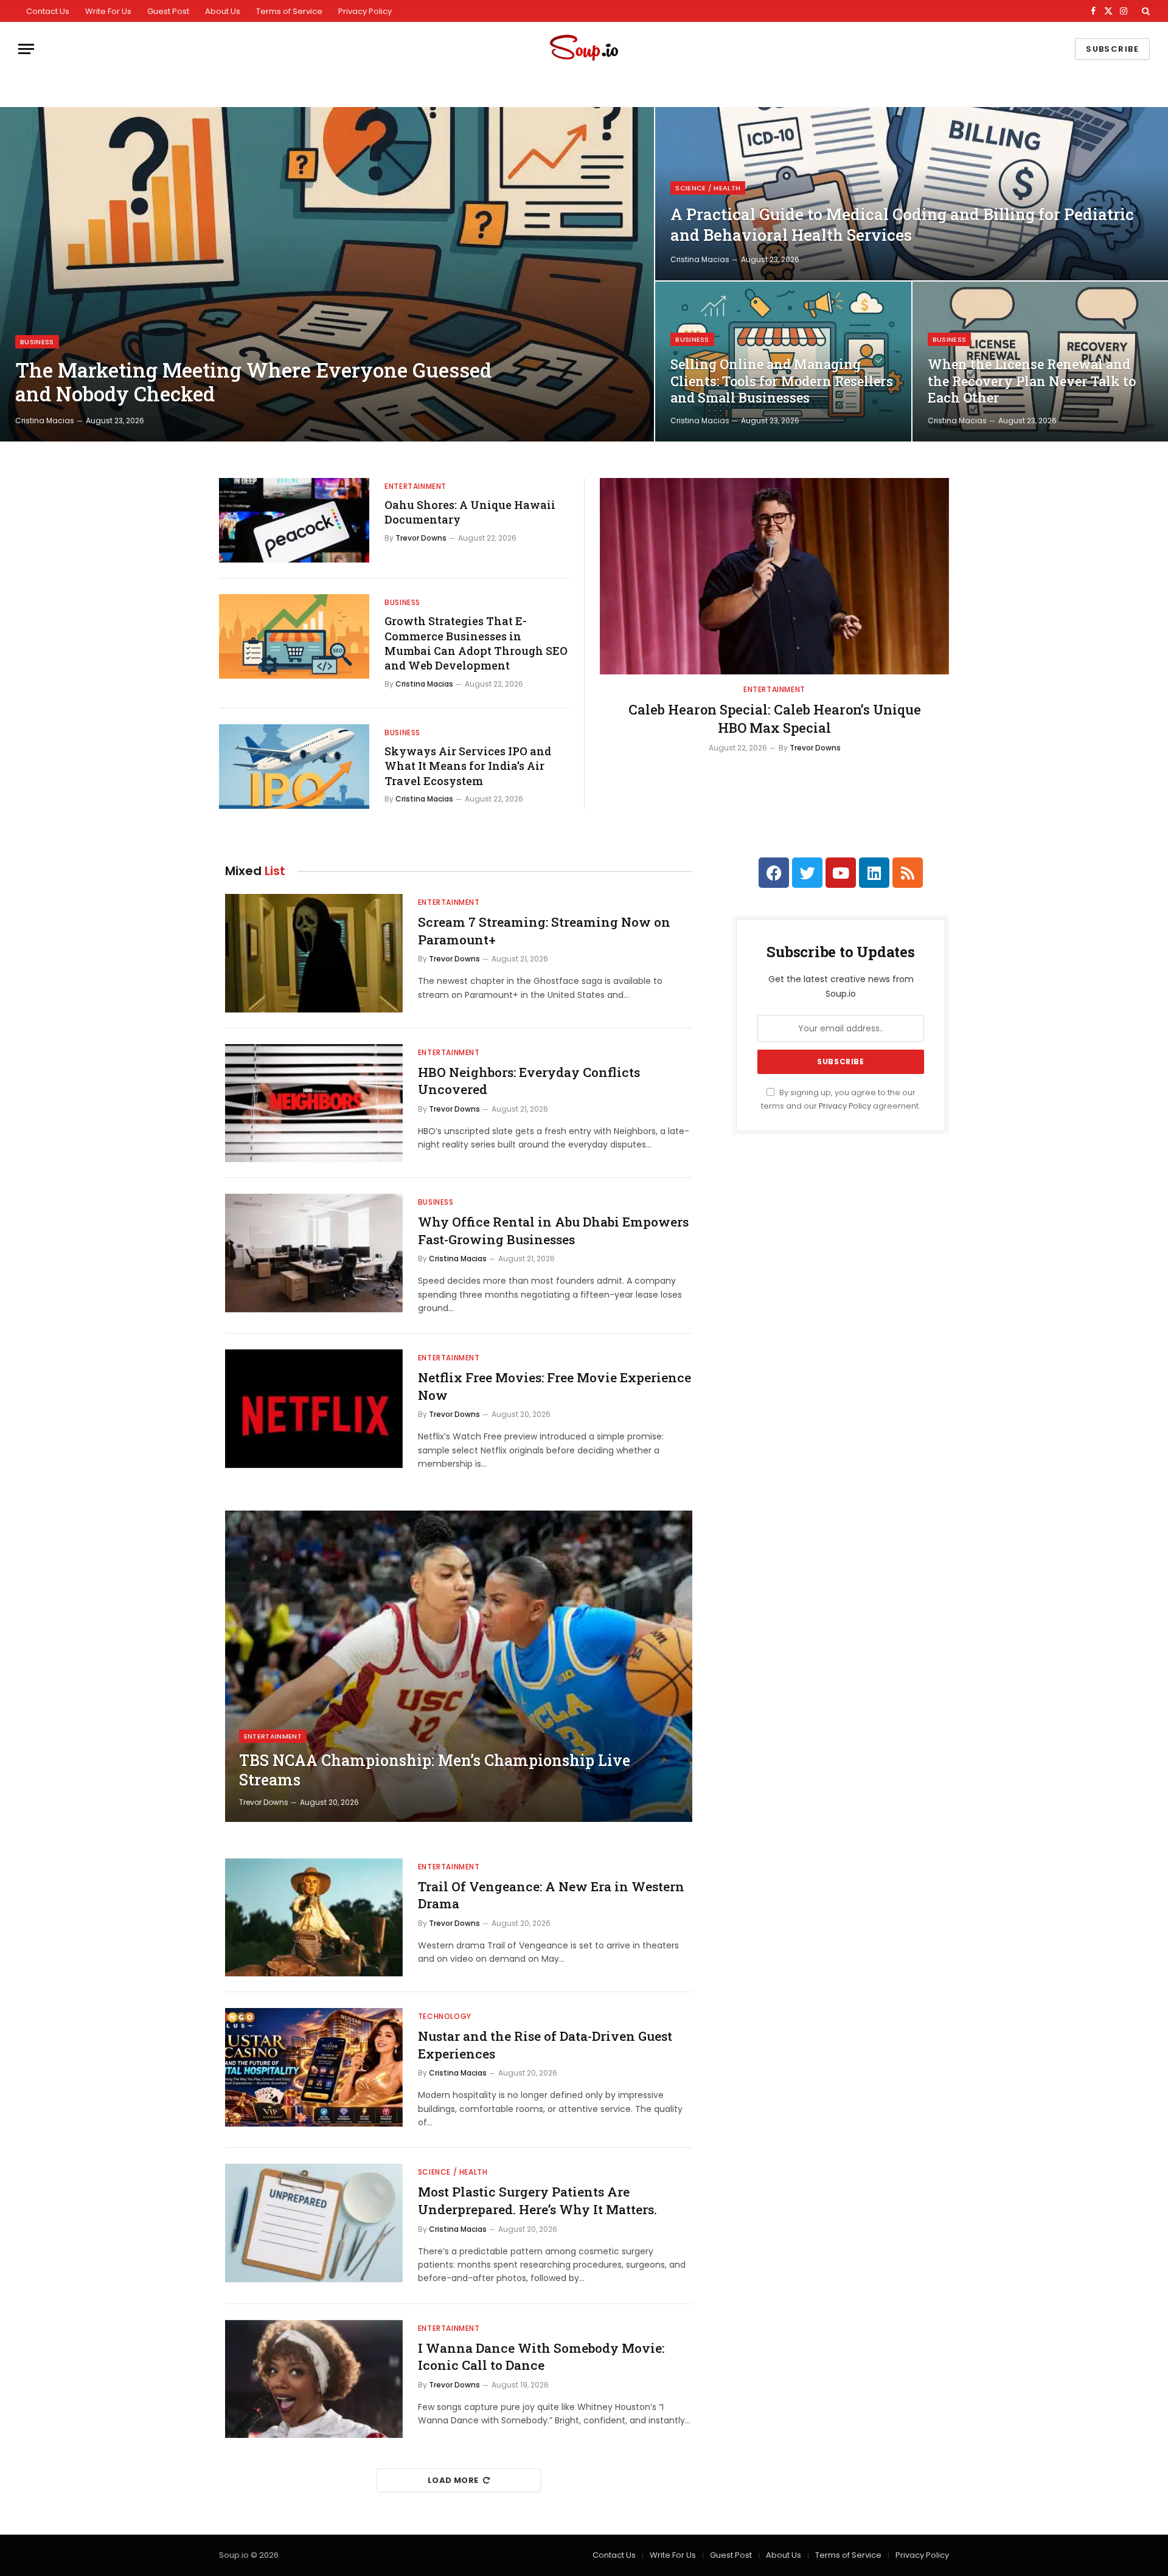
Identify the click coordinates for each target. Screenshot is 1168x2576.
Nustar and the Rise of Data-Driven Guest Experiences (545, 2045)
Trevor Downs (421, 538)
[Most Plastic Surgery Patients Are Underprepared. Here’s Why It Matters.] (314, 2223)
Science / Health (708, 188)
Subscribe (1112, 49)
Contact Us (48, 11)
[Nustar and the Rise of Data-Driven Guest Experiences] (314, 2067)
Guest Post (168, 11)
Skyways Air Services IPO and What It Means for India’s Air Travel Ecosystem (468, 766)
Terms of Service (289, 11)
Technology (445, 2016)
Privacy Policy (365, 11)
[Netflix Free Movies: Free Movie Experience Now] (314, 1409)
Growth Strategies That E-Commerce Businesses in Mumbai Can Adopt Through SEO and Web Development (476, 643)
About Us (223, 11)
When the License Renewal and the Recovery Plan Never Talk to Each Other (1032, 381)
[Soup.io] (584, 49)
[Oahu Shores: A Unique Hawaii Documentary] (294, 520)
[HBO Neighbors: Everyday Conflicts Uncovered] (314, 1103)
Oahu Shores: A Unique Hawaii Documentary (470, 512)
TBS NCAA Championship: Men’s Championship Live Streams (435, 1770)
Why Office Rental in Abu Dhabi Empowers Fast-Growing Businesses (553, 1231)
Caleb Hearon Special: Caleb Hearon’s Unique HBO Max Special (775, 718)
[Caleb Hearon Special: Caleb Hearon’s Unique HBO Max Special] (774, 576)
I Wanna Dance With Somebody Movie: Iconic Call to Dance (541, 2357)
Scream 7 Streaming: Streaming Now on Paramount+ (544, 931)
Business (37, 342)
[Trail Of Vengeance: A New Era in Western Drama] (314, 1918)
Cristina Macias (45, 421)
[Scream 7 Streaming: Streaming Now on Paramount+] (314, 953)
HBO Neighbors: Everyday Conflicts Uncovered (529, 1081)
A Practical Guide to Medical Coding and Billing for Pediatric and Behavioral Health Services (902, 224)
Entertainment (415, 486)
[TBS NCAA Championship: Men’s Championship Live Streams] (459, 1666)
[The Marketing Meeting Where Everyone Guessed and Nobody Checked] (327, 274)
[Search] (1145, 11)
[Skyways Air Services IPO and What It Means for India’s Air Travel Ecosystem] (294, 767)
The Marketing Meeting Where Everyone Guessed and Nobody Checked (253, 382)
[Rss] (908, 873)
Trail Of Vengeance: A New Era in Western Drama (551, 1895)
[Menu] (26, 49)
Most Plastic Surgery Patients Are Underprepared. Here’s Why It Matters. (537, 2200)
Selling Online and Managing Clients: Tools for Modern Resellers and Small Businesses (782, 381)
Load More (453, 2480)
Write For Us (108, 11)
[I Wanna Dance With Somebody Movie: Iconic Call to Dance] (314, 2379)
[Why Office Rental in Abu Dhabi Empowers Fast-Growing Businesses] (314, 1253)
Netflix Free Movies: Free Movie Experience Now (554, 1386)
